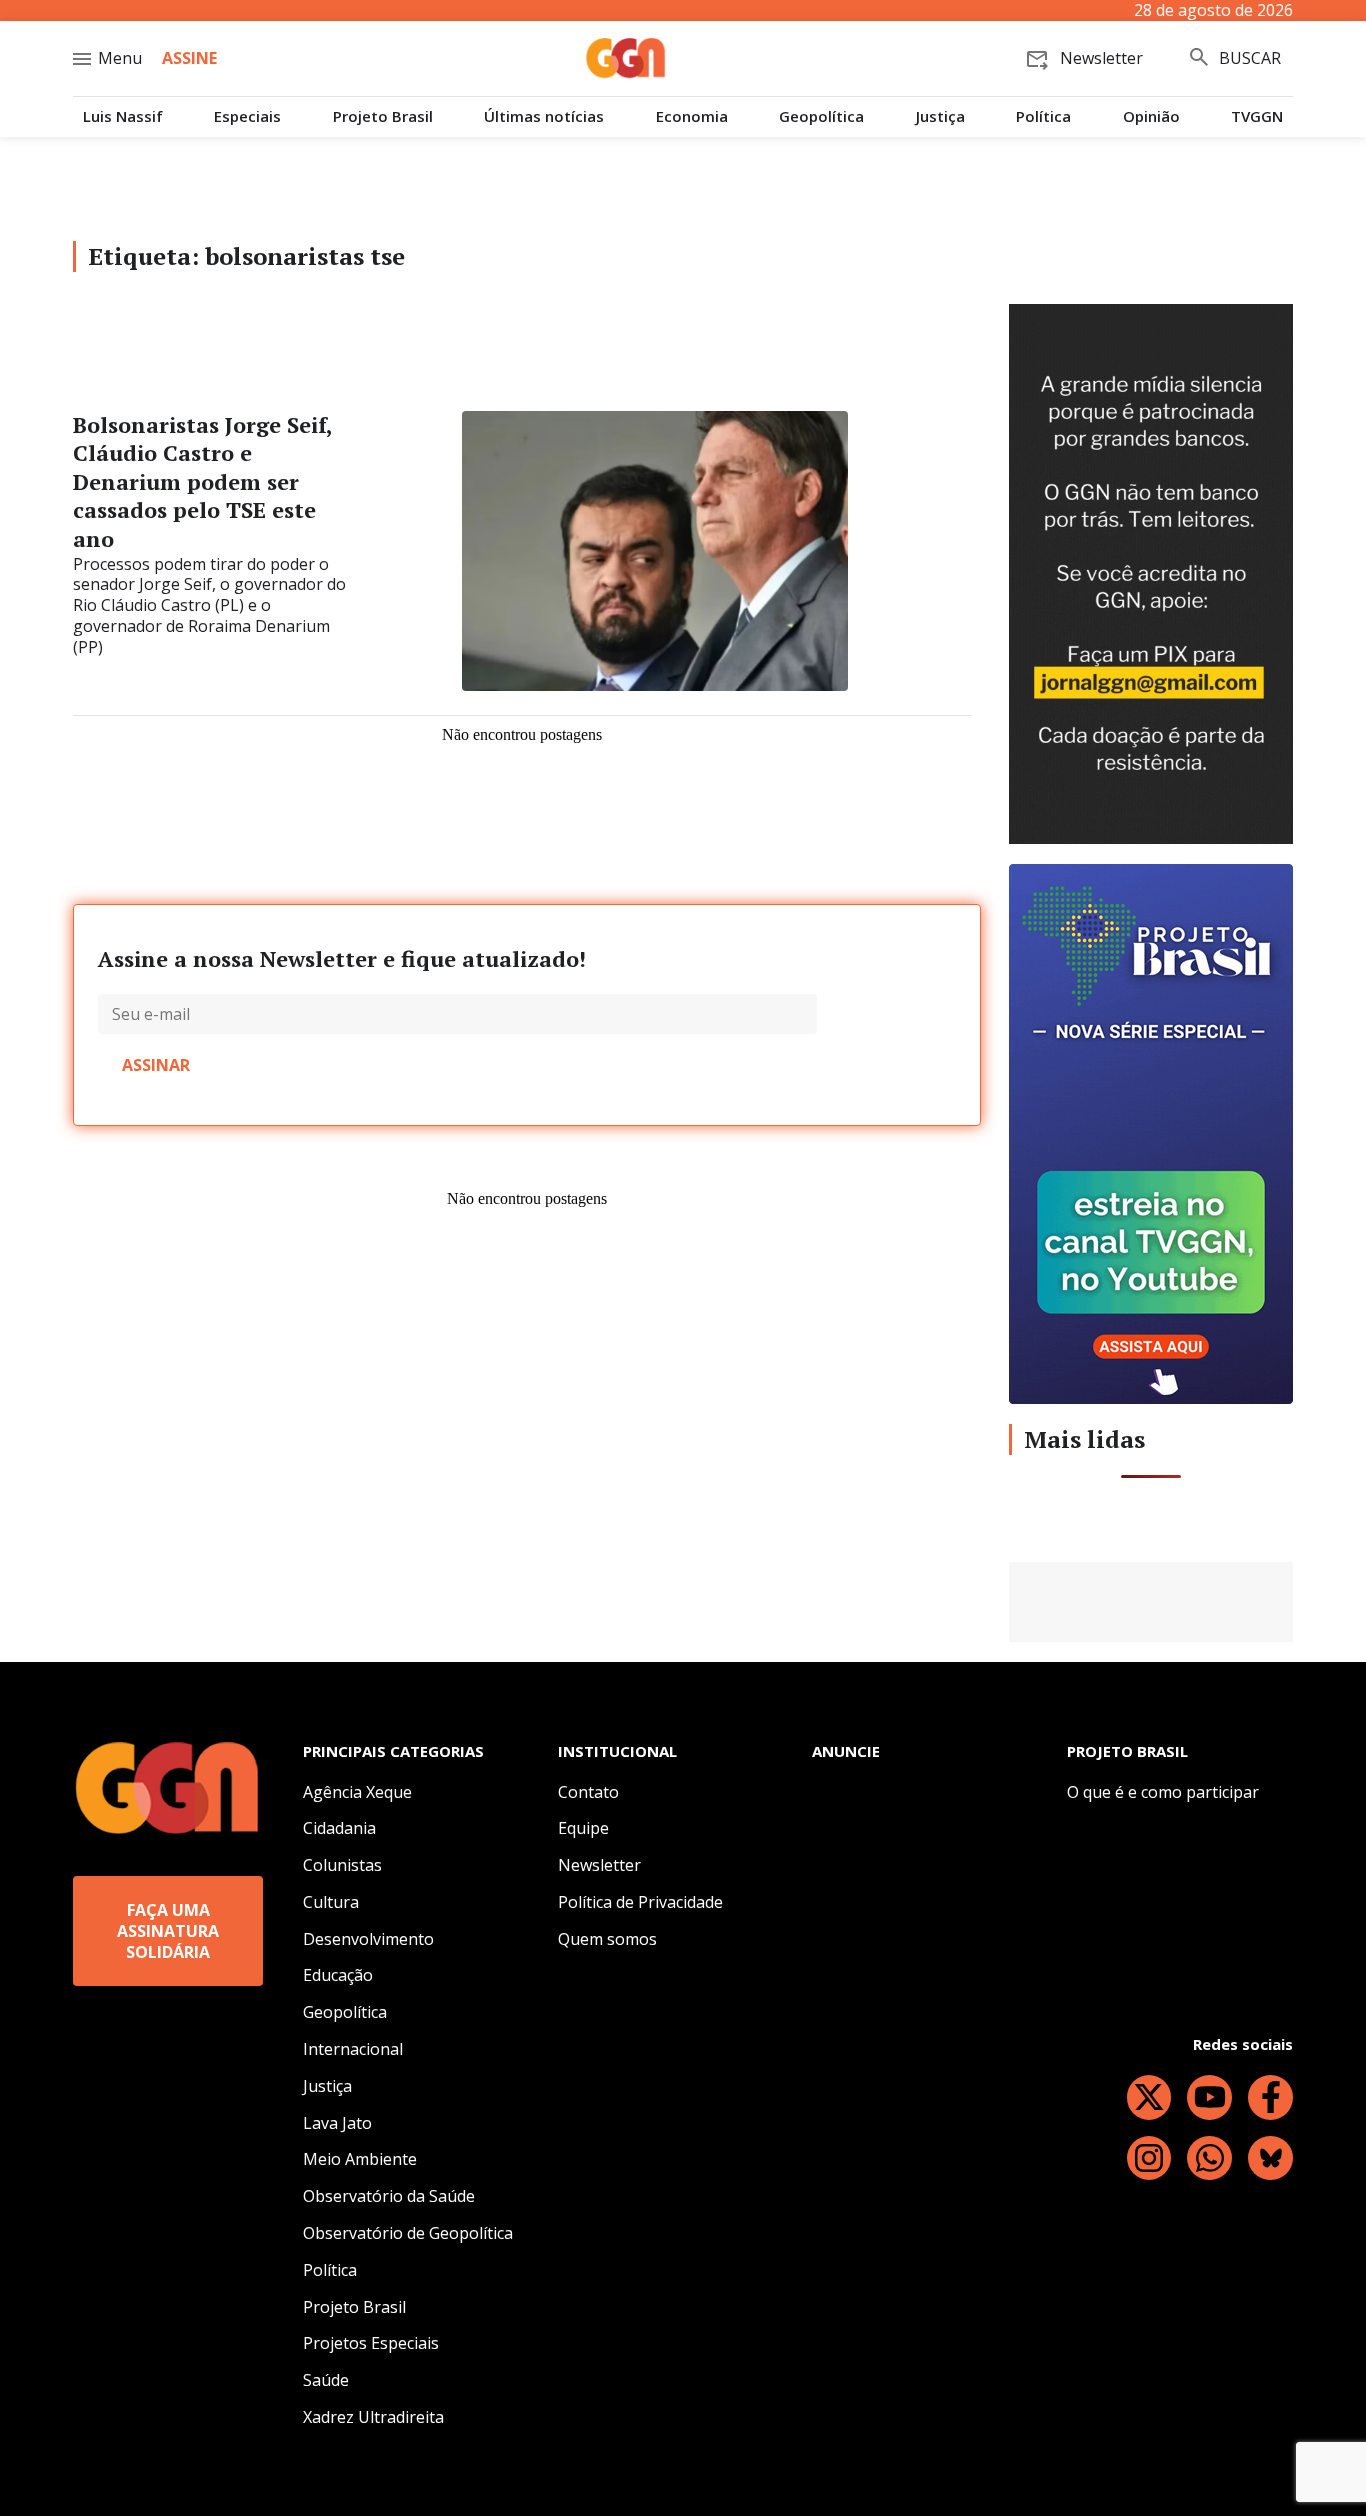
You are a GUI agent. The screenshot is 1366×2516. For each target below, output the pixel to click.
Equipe (583, 1828)
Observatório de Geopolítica (408, 2233)
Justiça (940, 116)
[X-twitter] (1149, 2097)
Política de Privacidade (640, 1902)
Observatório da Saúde (389, 2196)
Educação (338, 1975)
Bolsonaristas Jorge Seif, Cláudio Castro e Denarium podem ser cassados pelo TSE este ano (202, 481)
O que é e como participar (1163, 1792)
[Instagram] (1149, 2158)
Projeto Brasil (383, 116)
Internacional (353, 2049)
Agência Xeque (357, 1792)
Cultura (331, 1902)
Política (1043, 116)
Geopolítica (821, 116)
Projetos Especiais (371, 2343)
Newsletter (599, 1865)
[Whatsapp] (1209, 2158)
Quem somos (607, 1939)
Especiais (247, 116)
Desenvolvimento (368, 1939)
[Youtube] (1209, 2097)
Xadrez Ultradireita (373, 2417)
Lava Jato (337, 2123)
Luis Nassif (123, 116)
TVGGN (1257, 116)
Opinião (1151, 116)
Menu (120, 58)
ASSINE (189, 58)
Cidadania (339, 1828)
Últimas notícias (544, 116)
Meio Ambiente (360, 2159)
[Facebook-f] (1270, 2097)
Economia (692, 116)
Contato (588, 1792)
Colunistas (342, 1865)
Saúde (326, 2380)
